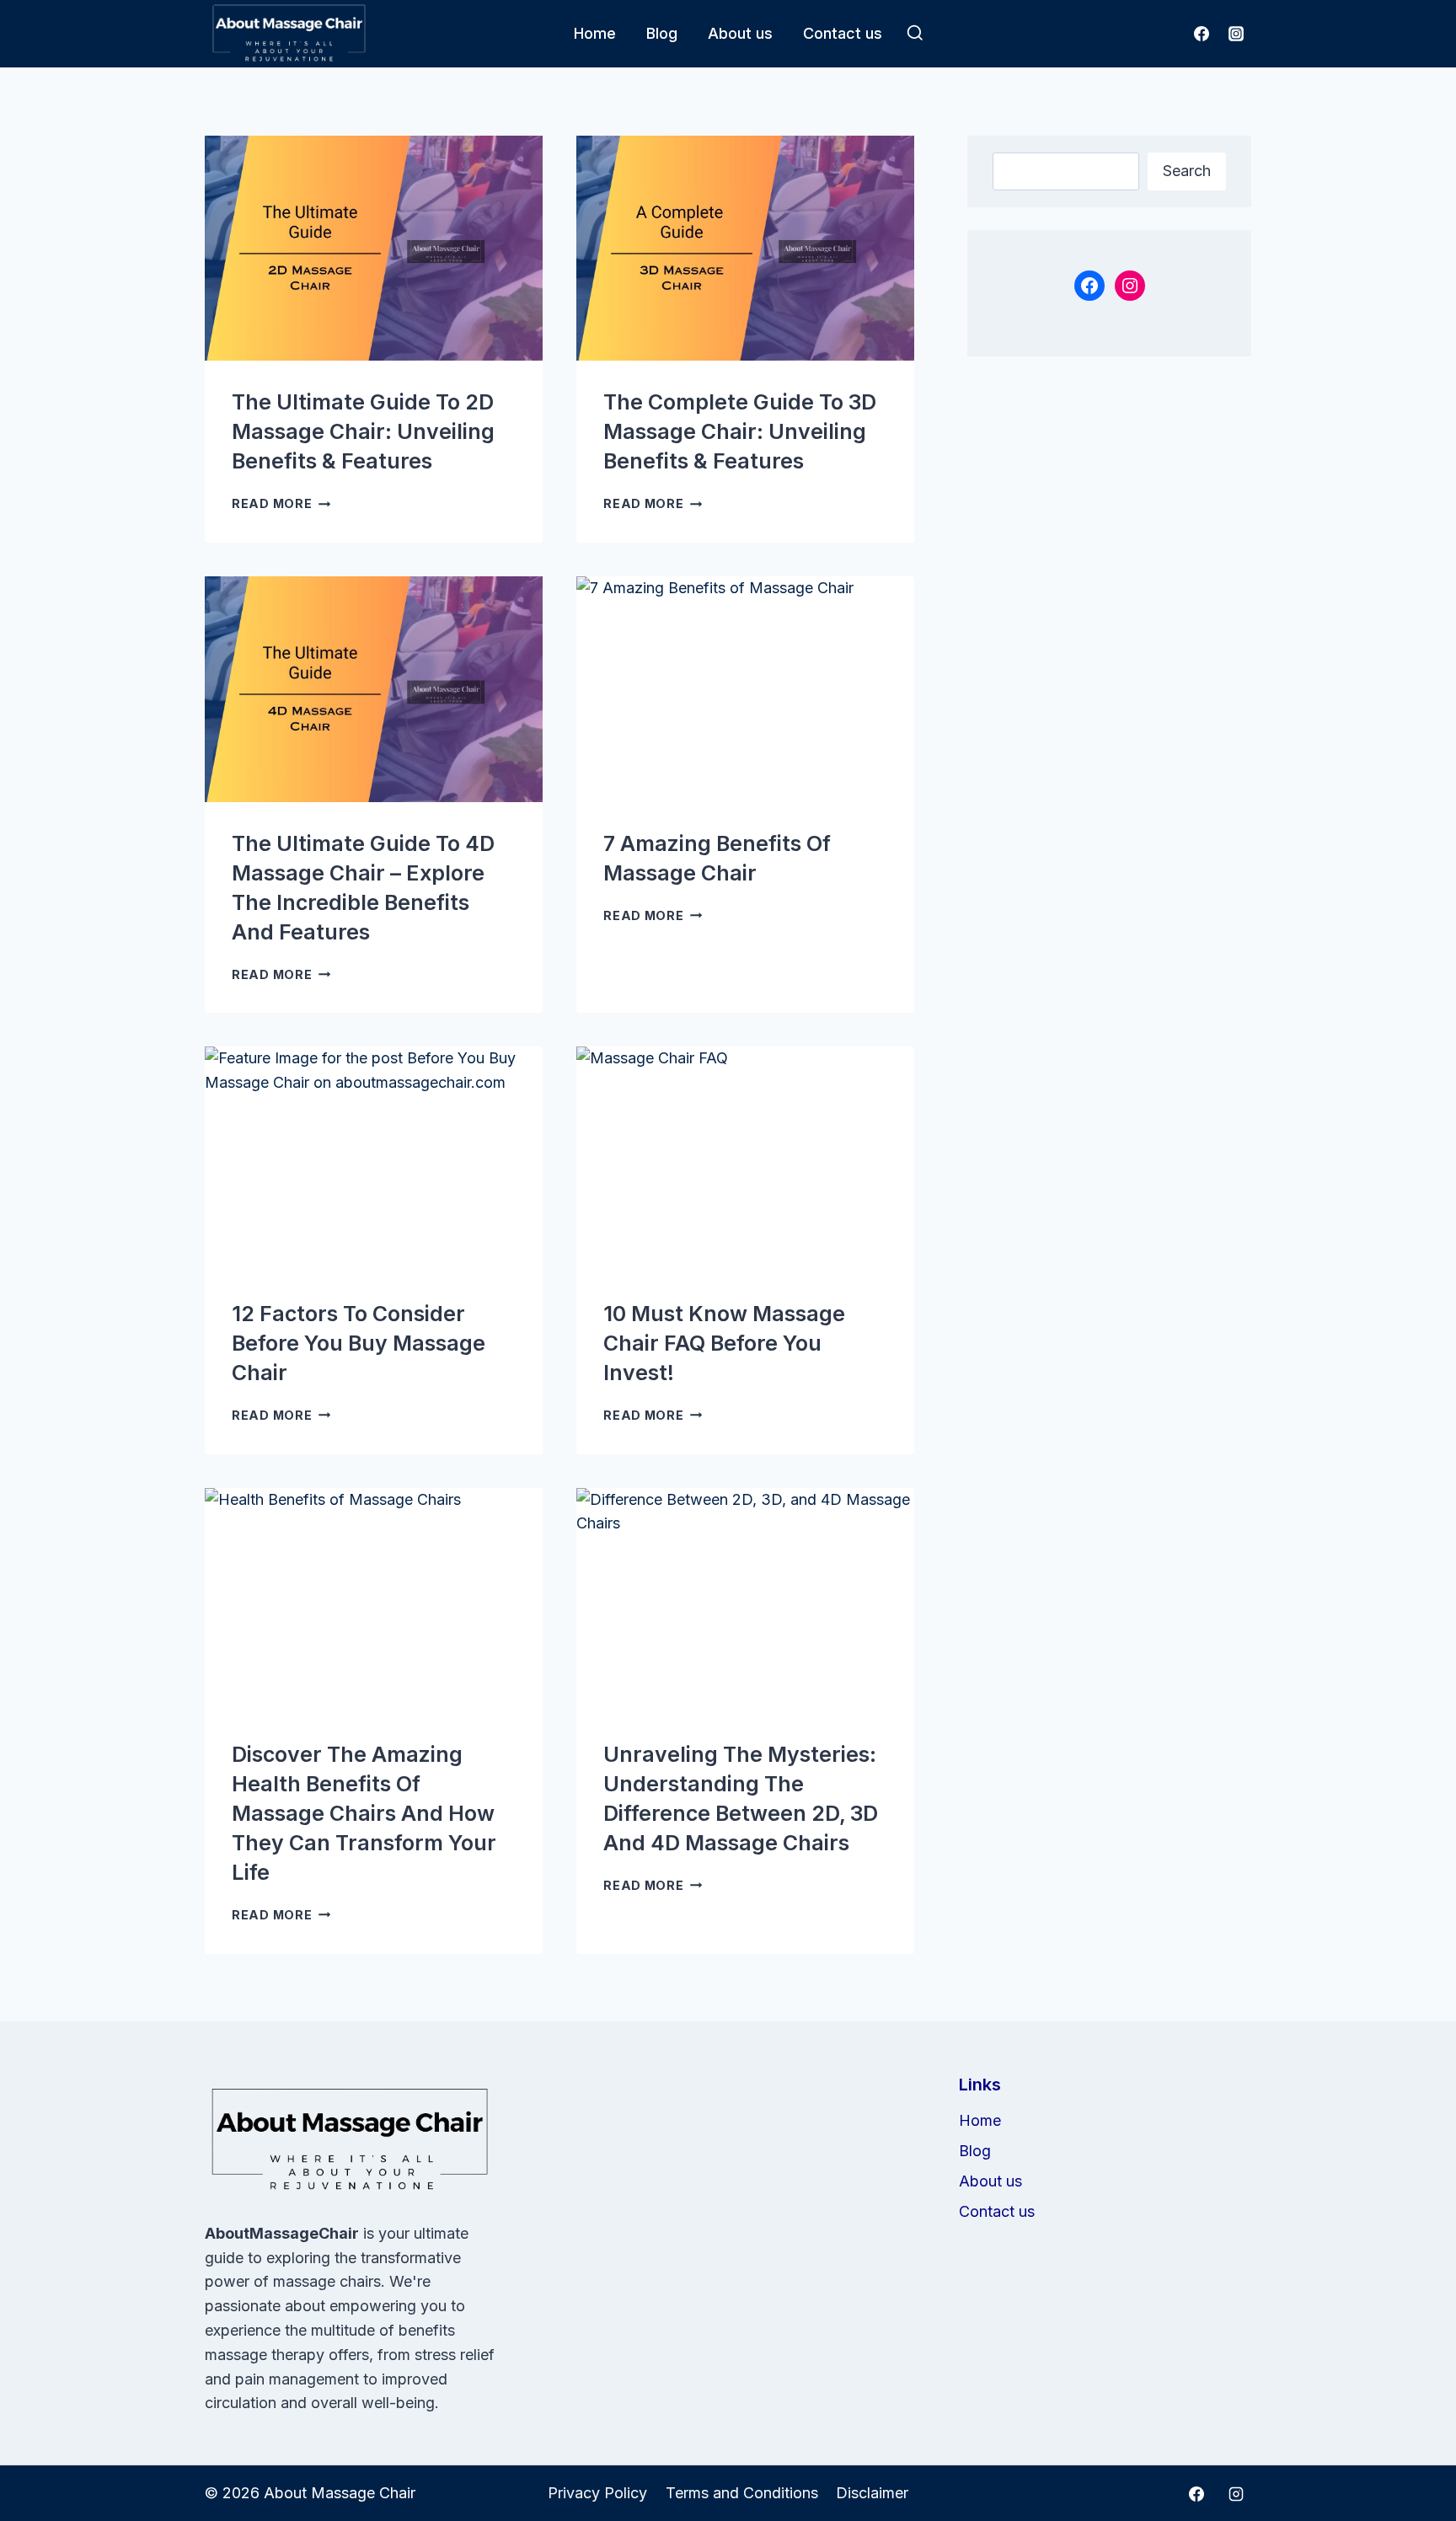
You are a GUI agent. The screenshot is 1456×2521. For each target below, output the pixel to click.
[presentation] (374, 248)
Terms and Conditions (742, 2493)
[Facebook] (1202, 34)
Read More (281, 503)
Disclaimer (872, 2493)
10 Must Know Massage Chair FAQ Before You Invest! (724, 1343)
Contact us (843, 33)
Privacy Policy (597, 2493)
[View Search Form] (915, 34)
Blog (662, 33)
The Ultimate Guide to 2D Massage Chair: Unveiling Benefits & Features (363, 431)
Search (1187, 171)
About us (740, 33)
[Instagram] (1236, 34)
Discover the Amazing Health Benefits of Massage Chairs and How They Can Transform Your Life (364, 1813)
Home (595, 33)
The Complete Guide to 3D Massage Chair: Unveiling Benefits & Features (740, 431)
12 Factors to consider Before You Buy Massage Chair (359, 1343)
